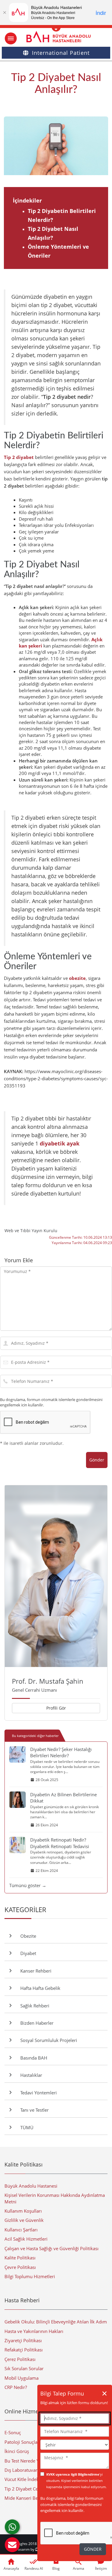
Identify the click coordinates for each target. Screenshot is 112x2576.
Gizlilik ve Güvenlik (24, 2220)
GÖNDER (93, 2549)
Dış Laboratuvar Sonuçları (31, 2470)
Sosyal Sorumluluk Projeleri (47, 2040)
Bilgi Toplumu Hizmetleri (30, 2276)
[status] (75, 2461)
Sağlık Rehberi (34, 2006)
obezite (77, 978)
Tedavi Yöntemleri (37, 2093)
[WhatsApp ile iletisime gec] (12, 2527)
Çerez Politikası (20, 2359)
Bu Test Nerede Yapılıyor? (30, 2461)
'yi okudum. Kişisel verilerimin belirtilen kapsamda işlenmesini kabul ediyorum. (76, 2481)
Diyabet (27, 1953)
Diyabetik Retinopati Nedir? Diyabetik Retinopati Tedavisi (60, 1843)
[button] (12, 2545)
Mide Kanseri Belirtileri (28, 2498)
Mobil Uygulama (22, 2378)
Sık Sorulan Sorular (24, 2368)
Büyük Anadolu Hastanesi (31, 2186)
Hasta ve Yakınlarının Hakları (34, 2331)
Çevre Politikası (20, 2267)
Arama (79, 2568)
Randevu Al (34, 2568)
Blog (56, 2568)
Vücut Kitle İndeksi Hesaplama (35, 2479)
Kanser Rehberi (35, 1971)
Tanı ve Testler (33, 2110)
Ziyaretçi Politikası (23, 2340)
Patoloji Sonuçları (22, 2442)
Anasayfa (11, 2568)
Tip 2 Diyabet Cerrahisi (28, 2489)
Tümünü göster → (28, 1885)
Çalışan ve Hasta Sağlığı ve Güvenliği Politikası (52, 2248)
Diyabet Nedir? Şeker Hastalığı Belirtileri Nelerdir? (61, 1752)
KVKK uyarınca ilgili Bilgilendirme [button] (73, 2474)
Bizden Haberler (36, 2023)
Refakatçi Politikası (24, 2350)
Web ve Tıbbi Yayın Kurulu (31, 1231)
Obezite (27, 1936)
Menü (11, 38)
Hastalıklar (30, 2075)
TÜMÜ (26, 2127)
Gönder (97, 1460)
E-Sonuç (13, 2432)
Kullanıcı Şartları (21, 2230)
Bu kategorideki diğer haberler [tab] (35, 1736)
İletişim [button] (101, 2568)
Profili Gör (56, 1708)
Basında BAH (33, 2058)
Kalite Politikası (20, 2258)
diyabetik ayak (60, 1143)
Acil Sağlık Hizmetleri (26, 2239)
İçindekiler (27, 200)
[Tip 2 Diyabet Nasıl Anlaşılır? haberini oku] (56, 146)
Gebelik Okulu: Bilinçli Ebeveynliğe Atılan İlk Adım (56, 2322)
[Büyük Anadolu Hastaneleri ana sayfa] (56, 37)
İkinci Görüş (17, 2451)
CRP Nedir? (16, 2387)
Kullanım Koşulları (23, 2211)
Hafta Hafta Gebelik (39, 1988)
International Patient (61, 53)
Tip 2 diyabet (19, 457)
